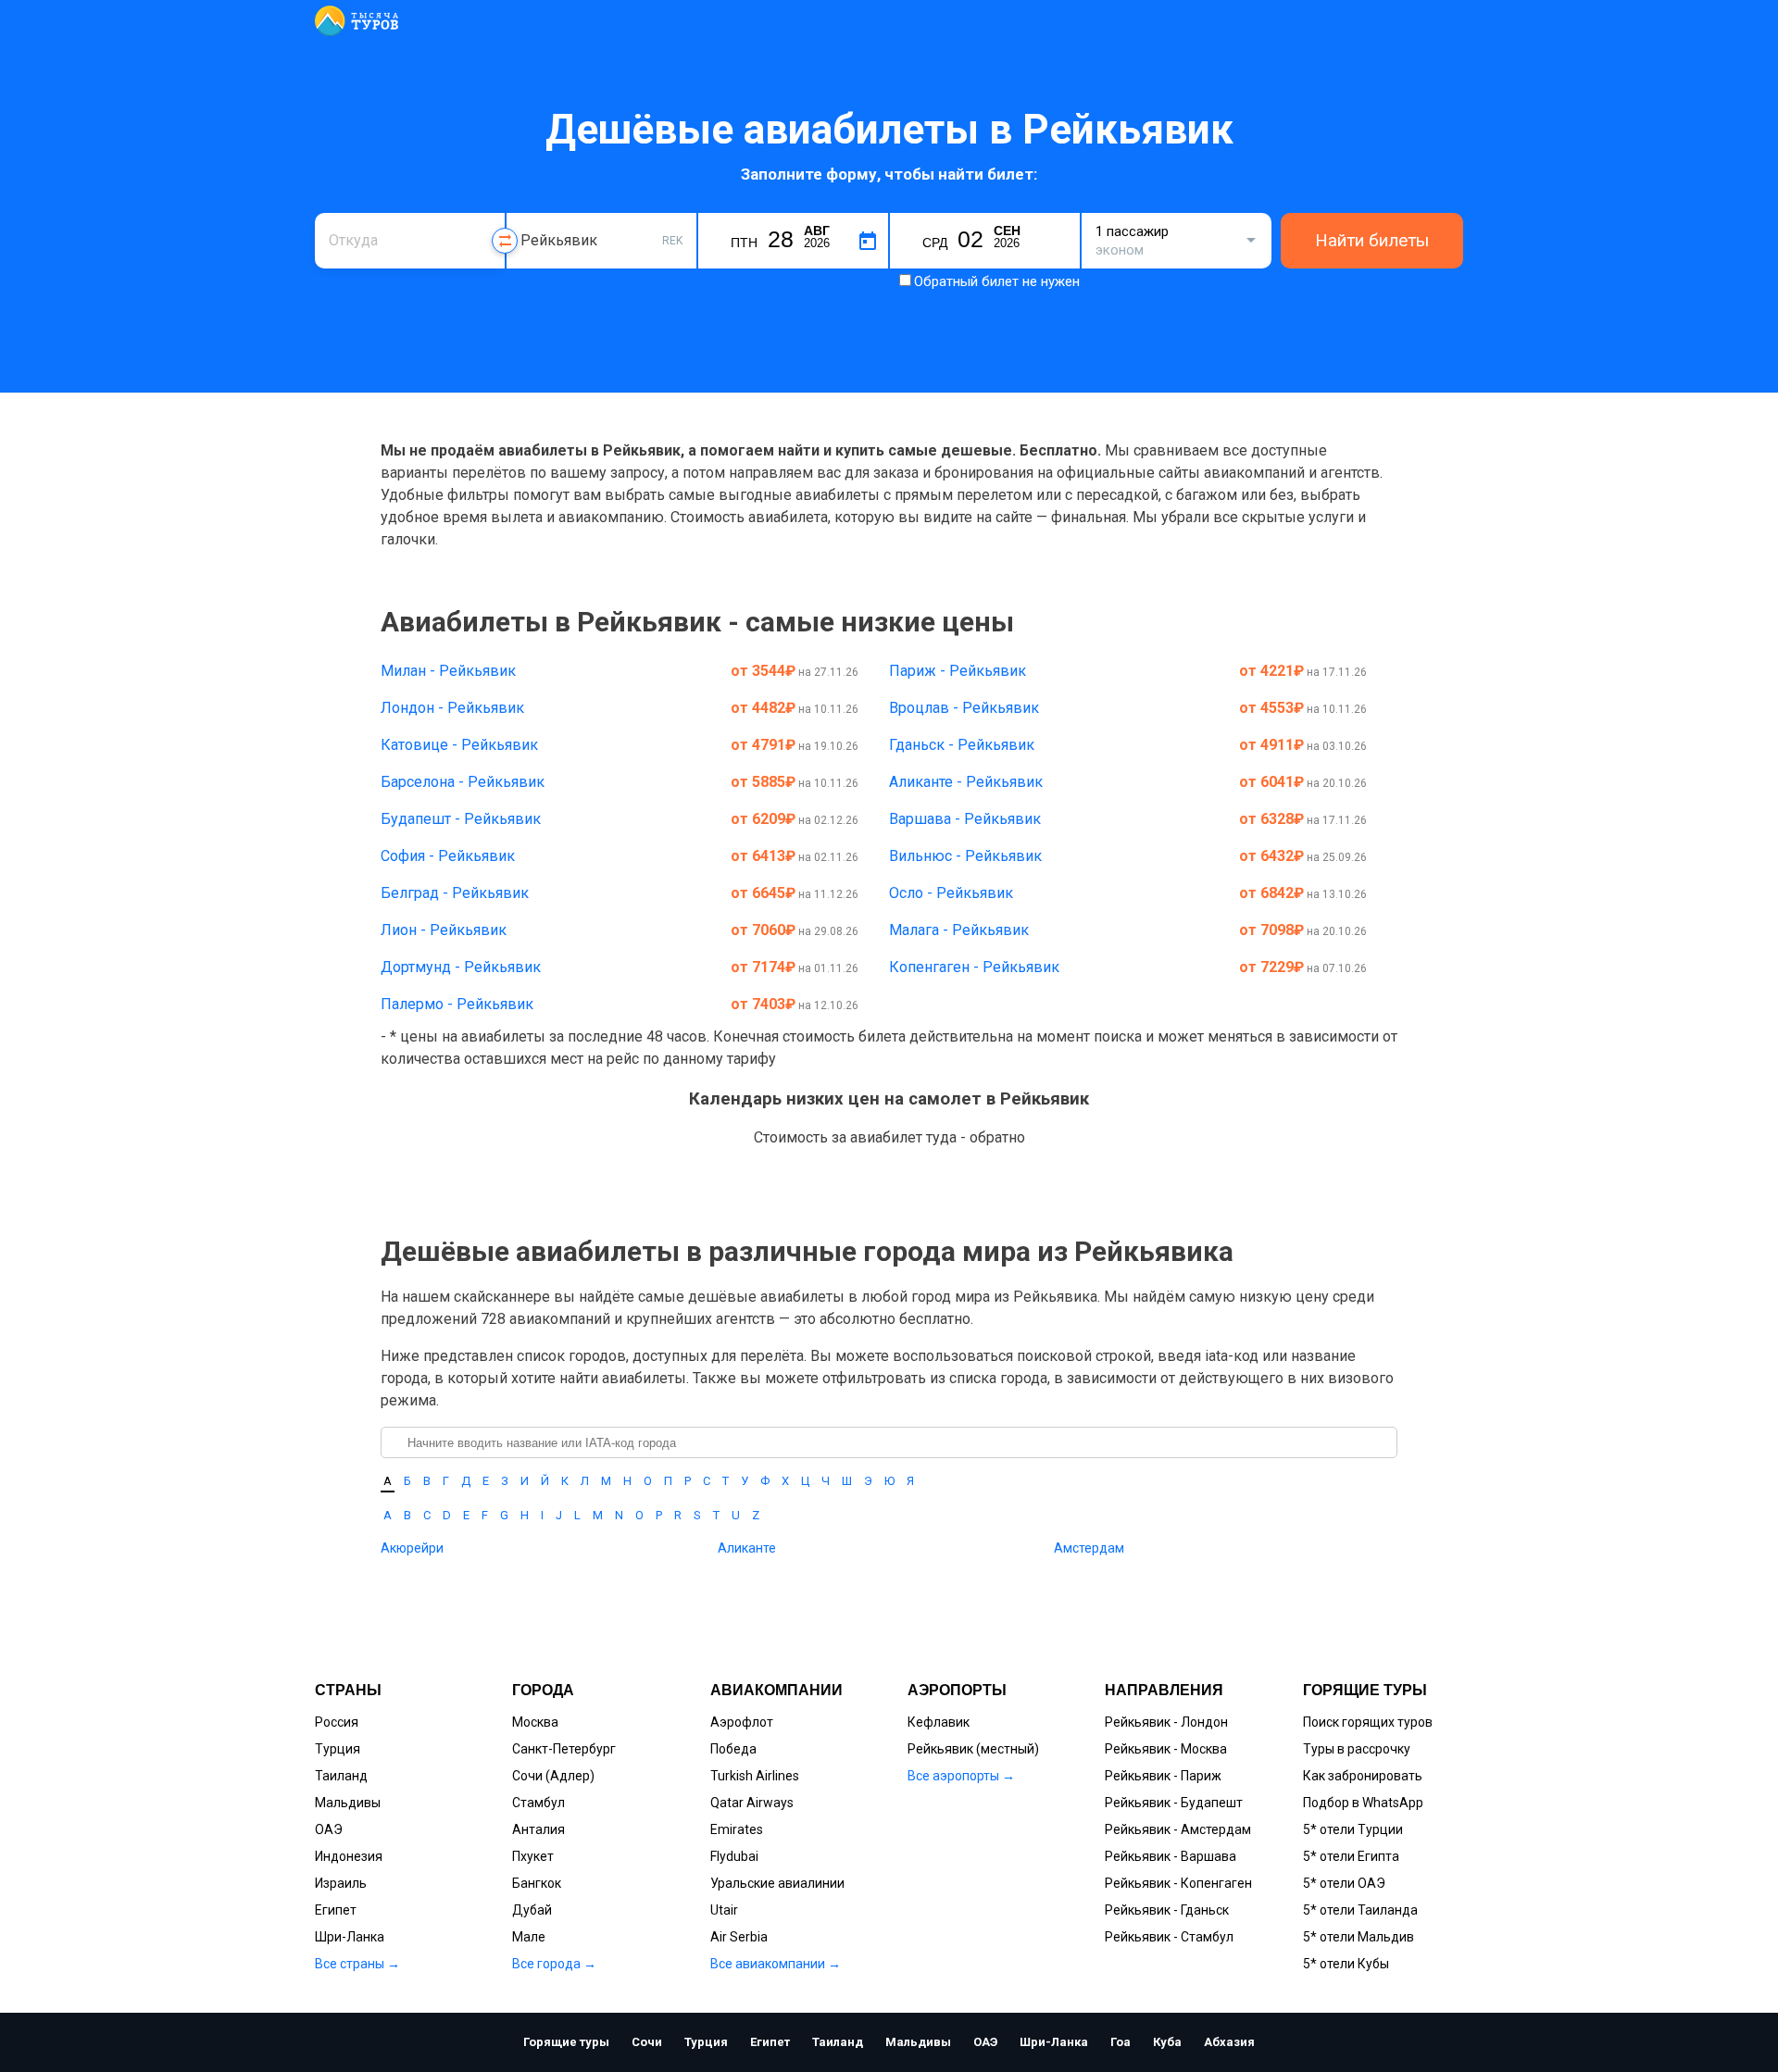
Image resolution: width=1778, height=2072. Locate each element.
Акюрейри (412, 1548)
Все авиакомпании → (776, 1964)
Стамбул (538, 1803)
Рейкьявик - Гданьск (1167, 1910)
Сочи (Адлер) (553, 1776)
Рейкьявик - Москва (1166, 1749)
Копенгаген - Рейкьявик (974, 967)
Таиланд (341, 1776)
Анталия (538, 1829)
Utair (724, 1910)
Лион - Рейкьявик (444, 930)
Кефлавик (939, 1722)
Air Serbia (739, 1937)
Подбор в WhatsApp (1363, 1803)
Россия (337, 1722)
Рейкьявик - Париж (1163, 1776)
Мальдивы (348, 1803)
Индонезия (349, 1856)
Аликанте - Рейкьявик (966, 782)
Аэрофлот (742, 1722)
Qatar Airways (752, 1803)
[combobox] (410, 241)
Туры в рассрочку (1357, 1749)
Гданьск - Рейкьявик (962, 745)
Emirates (737, 1829)
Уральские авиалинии (777, 1883)
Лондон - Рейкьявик (452, 708)
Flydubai (734, 1856)
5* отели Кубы (1346, 1964)
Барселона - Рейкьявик (463, 782)
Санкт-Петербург (564, 1749)
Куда (535, 211)
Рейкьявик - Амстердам (1178, 1829)
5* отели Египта (1351, 1856)
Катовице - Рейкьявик (459, 745)
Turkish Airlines (755, 1776)
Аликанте (747, 1548)
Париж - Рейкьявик (958, 671)
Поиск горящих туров (1368, 1722)
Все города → (554, 1964)
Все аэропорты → (961, 1776)
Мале (529, 1937)
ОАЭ (329, 1829)
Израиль (341, 1883)
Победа (733, 1749)
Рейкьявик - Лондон (1166, 1722)
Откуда (350, 211)
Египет (336, 1910)
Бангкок (537, 1883)
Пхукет (533, 1856)
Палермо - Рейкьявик (457, 1004)
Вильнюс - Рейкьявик (965, 856)
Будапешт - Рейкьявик (461, 819)
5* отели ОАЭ (1344, 1883)
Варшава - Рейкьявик (965, 819)
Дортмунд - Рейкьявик (461, 967)
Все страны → (357, 1964)
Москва (535, 1722)
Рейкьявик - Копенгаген (1178, 1883)
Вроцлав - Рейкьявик (964, 708)
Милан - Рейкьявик (448, 671)
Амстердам (1089, 1548)
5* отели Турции (1353, 1829)
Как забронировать (1363, 1776)
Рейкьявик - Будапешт (1174, 1803)
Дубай (532, 1910)
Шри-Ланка (350, 1937)
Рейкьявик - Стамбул (1169, 1937)
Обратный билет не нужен (997, 281)
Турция (338, 1749)
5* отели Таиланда (1360, 1910)
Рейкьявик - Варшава (1171, 1856)
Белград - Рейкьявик (455, 893)
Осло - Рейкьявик (951, 893)
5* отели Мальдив (1359, 1937)
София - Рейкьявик (448, 856)
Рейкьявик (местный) (973, 1749)
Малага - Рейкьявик (959, 930)
